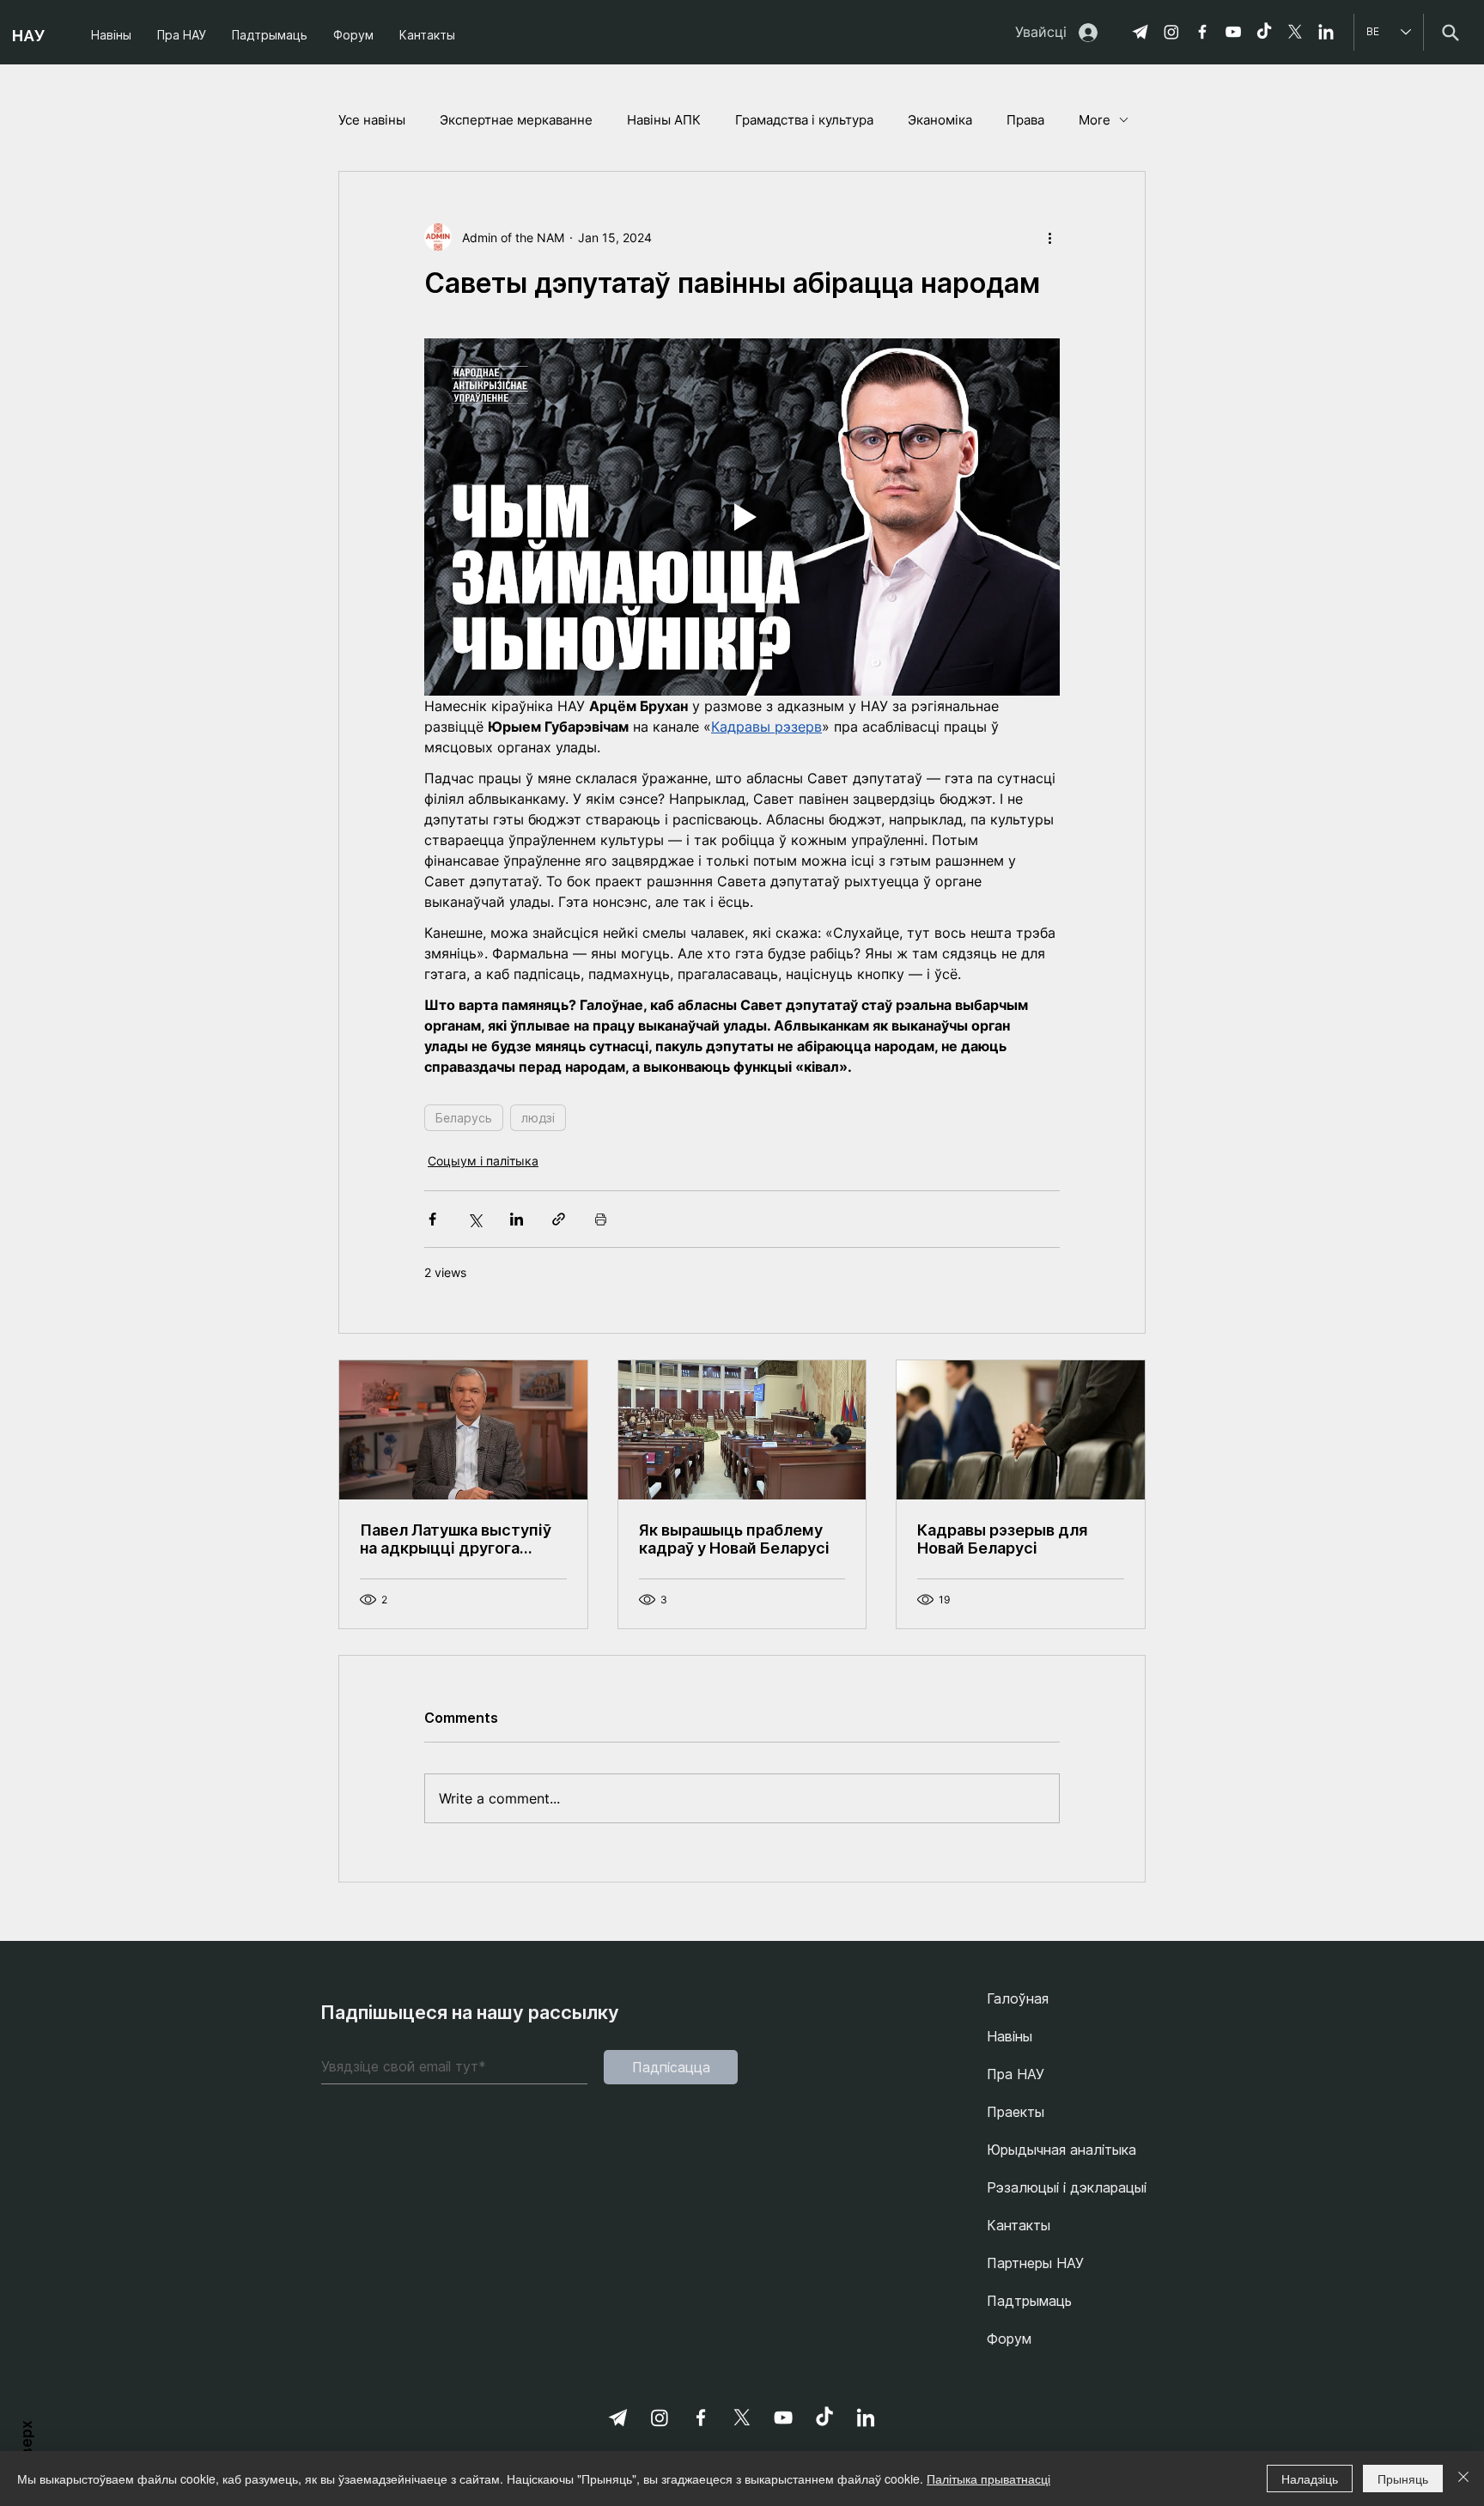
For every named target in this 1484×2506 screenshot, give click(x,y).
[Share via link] (559, 1219)
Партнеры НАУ (1035, 2263)
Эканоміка (940, 120)
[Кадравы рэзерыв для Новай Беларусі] (1021, 1430)
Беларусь (464, 1118)
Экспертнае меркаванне (516, 120)
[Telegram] (1140, 32)
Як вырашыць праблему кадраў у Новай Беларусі (734, 1539)
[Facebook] (1202, 32)
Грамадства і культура (804, 120)
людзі (538, 1118)
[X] (1295, 32)
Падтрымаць (1029, 2301)
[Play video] (742, 517)
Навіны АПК (664, 120)
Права (1025, 120)
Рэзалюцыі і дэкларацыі (1067, 2187)
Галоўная (1018, 1998)
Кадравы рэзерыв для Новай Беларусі (1002, 1539)
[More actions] (1049, 237)
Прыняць (1403, 2479)
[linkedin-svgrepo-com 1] (1326, 32)
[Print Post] (601, 1219)
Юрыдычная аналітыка (1061, 2150)
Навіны (1010, 2036)
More (1095, 120)
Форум (1009, 2339)
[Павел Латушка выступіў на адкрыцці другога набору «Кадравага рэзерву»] (463, 1430)
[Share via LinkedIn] (517, 1219)
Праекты (1016, 2112)
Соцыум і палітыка (483, 1161)
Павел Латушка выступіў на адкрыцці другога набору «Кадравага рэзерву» (456, 1539)
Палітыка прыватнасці (988, 2479)
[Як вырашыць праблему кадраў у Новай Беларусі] (742, 1430)
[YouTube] (1233, 32)
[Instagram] (1171, 32)
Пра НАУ (1016, 2074)
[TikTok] (1264, 32)
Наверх (27, 2446)
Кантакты (1019, 2225)
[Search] (1450, 32)
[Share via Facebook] (432, 1219)
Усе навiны (372, 120)
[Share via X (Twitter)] (474, 1219)
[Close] (1463, 2479)
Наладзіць (1310, 2479)
